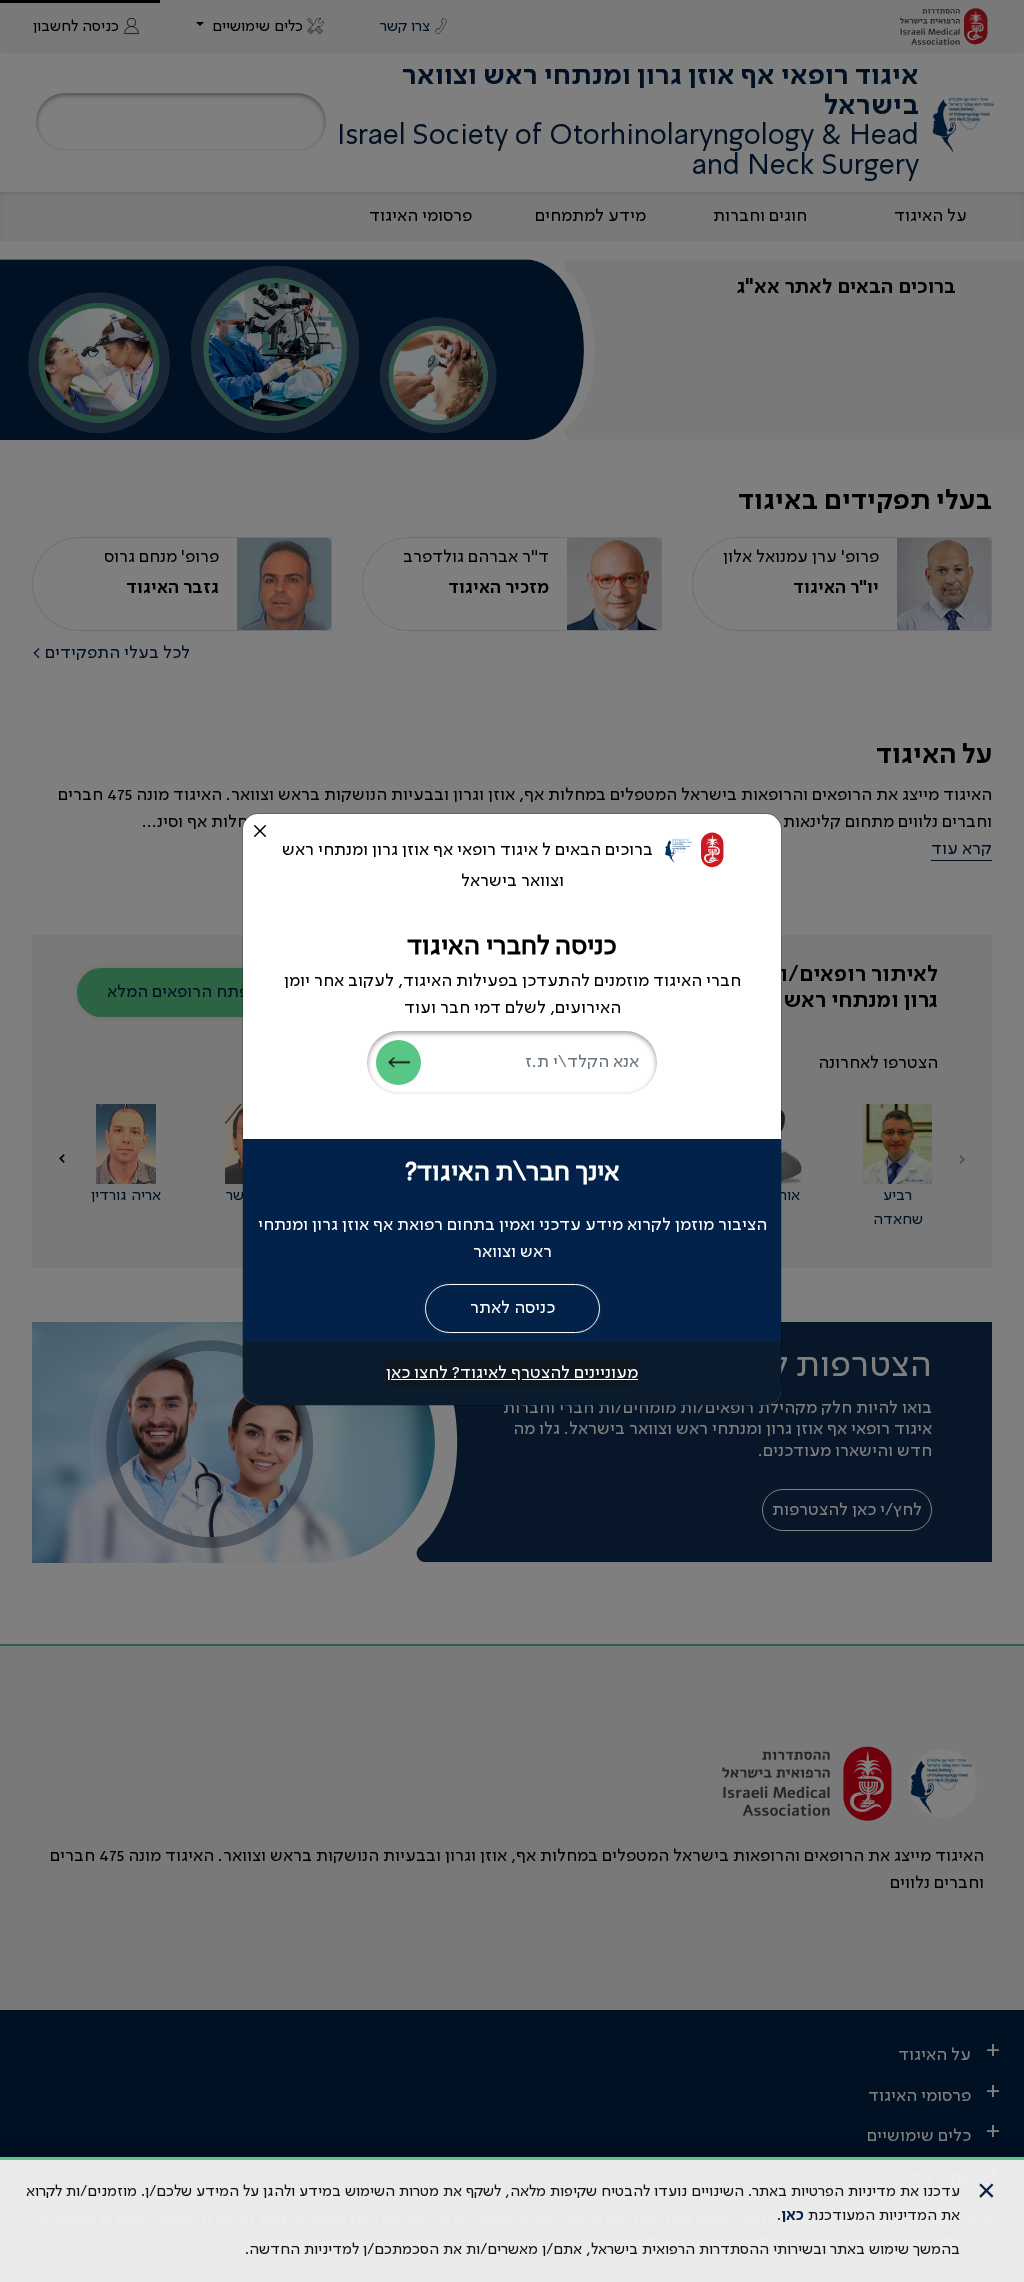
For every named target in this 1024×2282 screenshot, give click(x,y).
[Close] (260, 831)
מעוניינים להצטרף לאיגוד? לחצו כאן (512, 1373)
